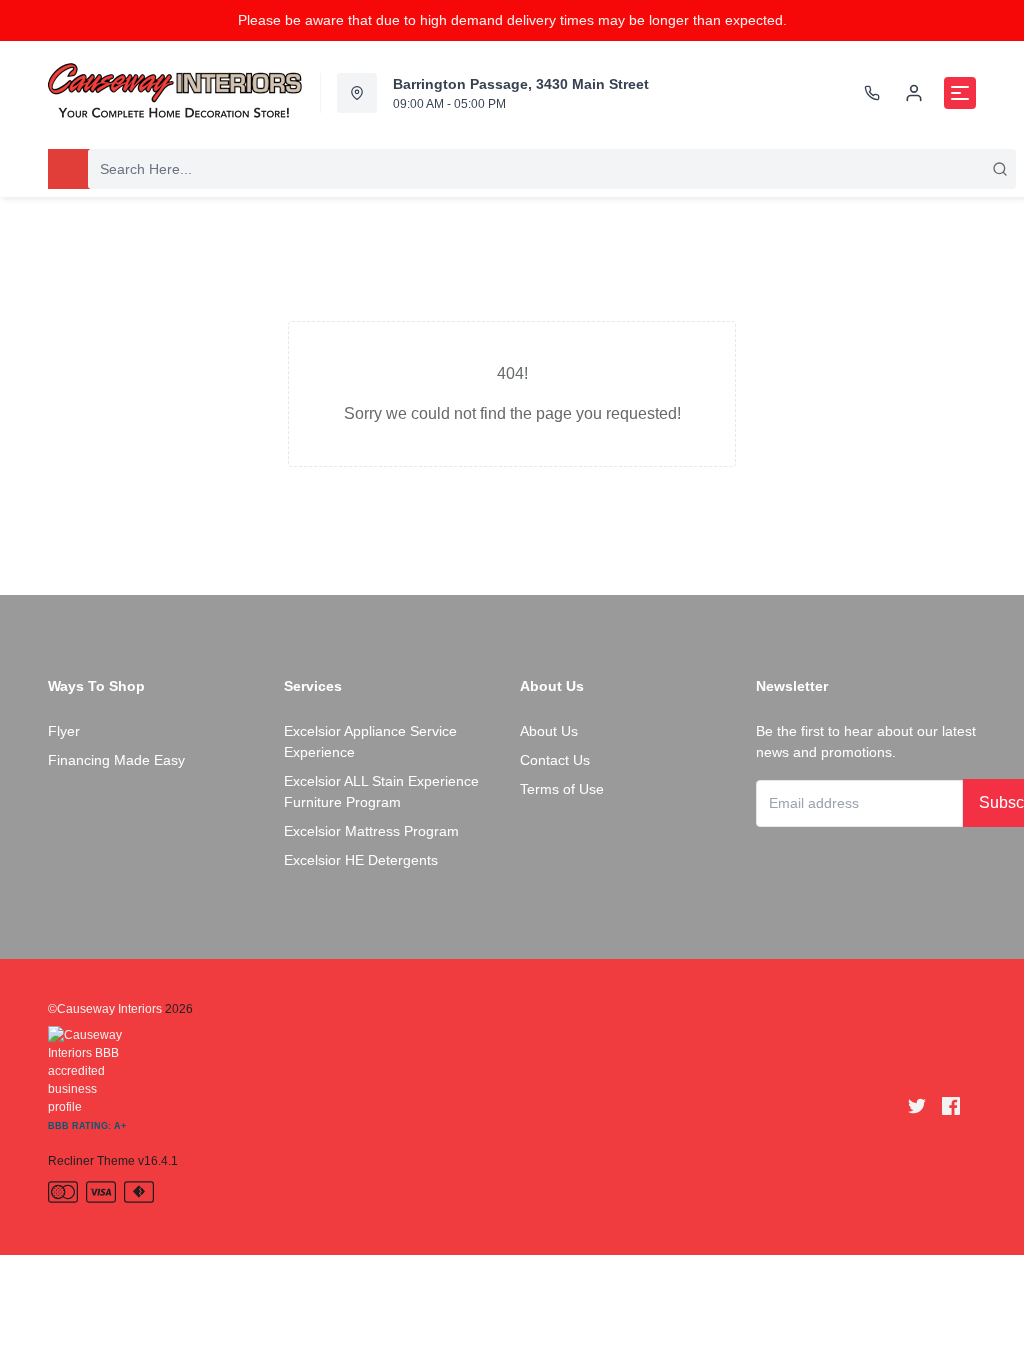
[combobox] (552, 169)
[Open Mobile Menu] (960, 93)
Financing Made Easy (116, 760)
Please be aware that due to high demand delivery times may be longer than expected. (512, 20)
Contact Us (555, 760)
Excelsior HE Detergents (361, 860)
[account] (914, 93)
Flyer (64, 731)
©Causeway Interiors (105, 1009)
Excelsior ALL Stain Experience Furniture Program (381, 791)
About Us (549, 731)
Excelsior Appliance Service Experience (370, 741)
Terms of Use (562, 789)
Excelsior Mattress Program (371, 831)
